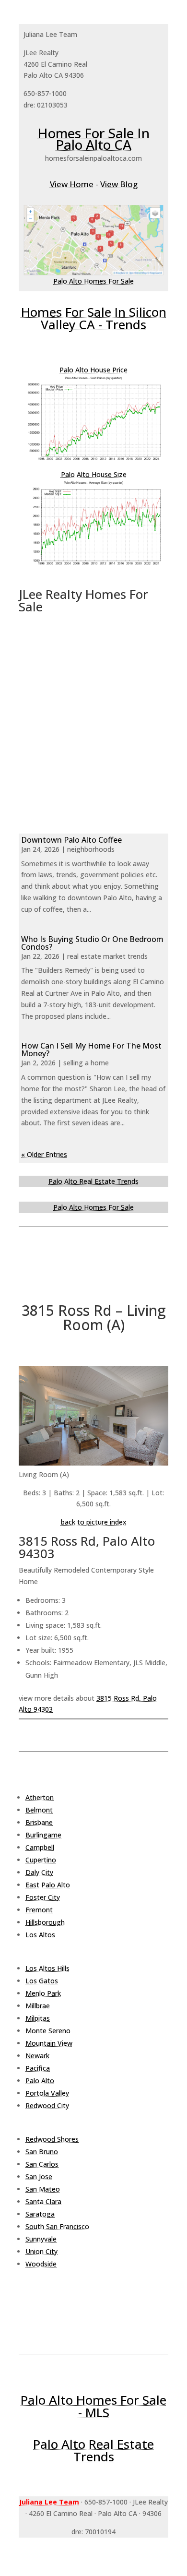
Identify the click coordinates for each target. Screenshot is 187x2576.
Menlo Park (43, 1993)
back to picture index (94, 1522)
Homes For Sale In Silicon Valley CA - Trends (94, 318)
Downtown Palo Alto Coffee (71, 840)
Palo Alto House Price (93, 370)
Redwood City (47, 2105)
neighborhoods (91, 849)
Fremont (39, 1910)
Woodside (41, 2264)
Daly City (39, 1872)
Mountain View (49, 2043)
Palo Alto (40, 2081)
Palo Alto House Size (94, 474)
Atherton (40, 1797)
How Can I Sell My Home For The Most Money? (91, 1049)
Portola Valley (47, 2093)
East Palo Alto (48, 1885)
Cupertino (41, 1860)
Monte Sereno (48, 2031)
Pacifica (38, 2068)
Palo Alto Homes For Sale (93, 281)
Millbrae (38, 2006)
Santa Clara (43, 2201)
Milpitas (38, 2018)
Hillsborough (45, 1922)
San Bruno (42, 2152)
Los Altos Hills (47, 1968)
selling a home (86, 1063)
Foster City (43, 1897)
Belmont (39, 1810)
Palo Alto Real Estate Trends (93, 1181)
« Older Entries (44, 1154)
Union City (41, 2251)
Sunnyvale (41, 2239)
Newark (37, 2056)
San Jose (39, 2176)
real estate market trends (107, 956)
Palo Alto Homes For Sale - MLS (93, 2406)
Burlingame (43, 1835)
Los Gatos (42, 1981)
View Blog (119, 184)
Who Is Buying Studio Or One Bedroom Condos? (92, 943)
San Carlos (42, 2164)
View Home (72, 184)
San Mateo (43, 2189)
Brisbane (39, 1822)
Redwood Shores (52, 2139)
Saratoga (40, 2214)
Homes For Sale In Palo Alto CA (93, 139)
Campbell (40, 1847)
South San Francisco (57, 2226)
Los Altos (40, 1935)
